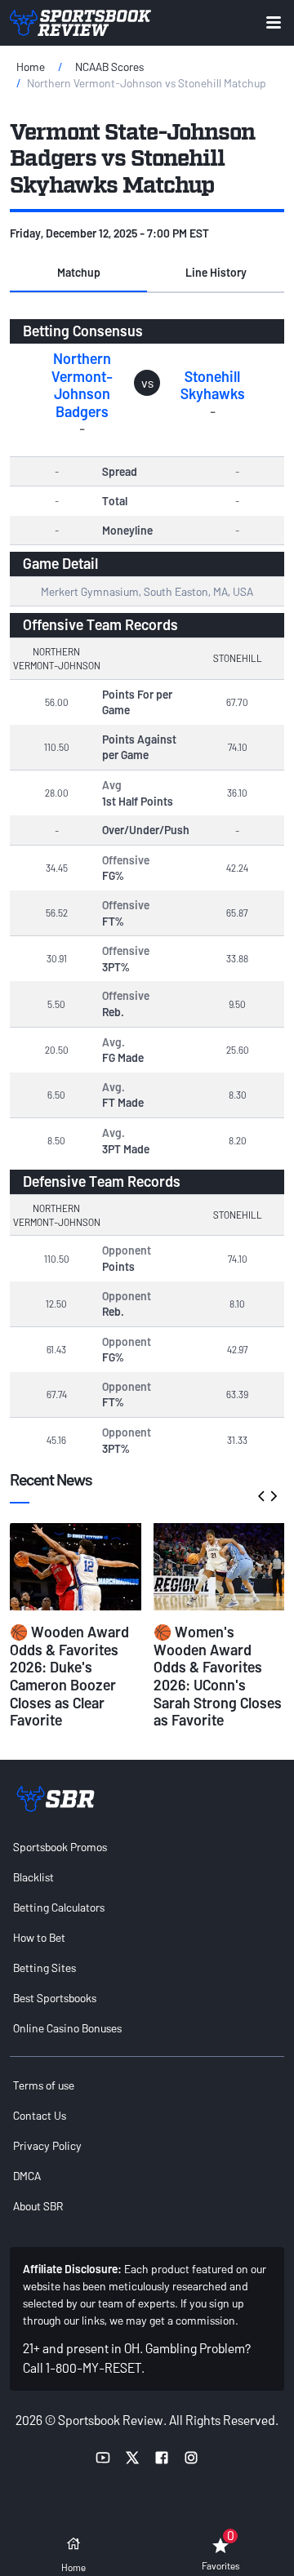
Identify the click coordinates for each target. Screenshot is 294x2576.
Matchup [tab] (79, 272)
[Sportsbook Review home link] (56, 1799)
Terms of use (44, 2085)
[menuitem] (147, 1847)
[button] (78, 273)
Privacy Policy (47, 2145)
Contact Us (40, 2115)
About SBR (38, 2206)
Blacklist (33, 1877)
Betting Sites (45, 1968)
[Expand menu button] (274, 22)
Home (31, 67)
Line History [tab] (216, 272)
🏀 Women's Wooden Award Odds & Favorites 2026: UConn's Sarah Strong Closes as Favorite (218, 1676)
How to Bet (39, 1937)
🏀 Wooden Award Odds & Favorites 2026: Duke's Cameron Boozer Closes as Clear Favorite (69, 1676)
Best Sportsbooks (55, 1998)
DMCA (27, 2176)
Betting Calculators (59, 1907)
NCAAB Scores (109, 67)
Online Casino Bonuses (67, 2028)
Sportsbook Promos (60, 1847)
